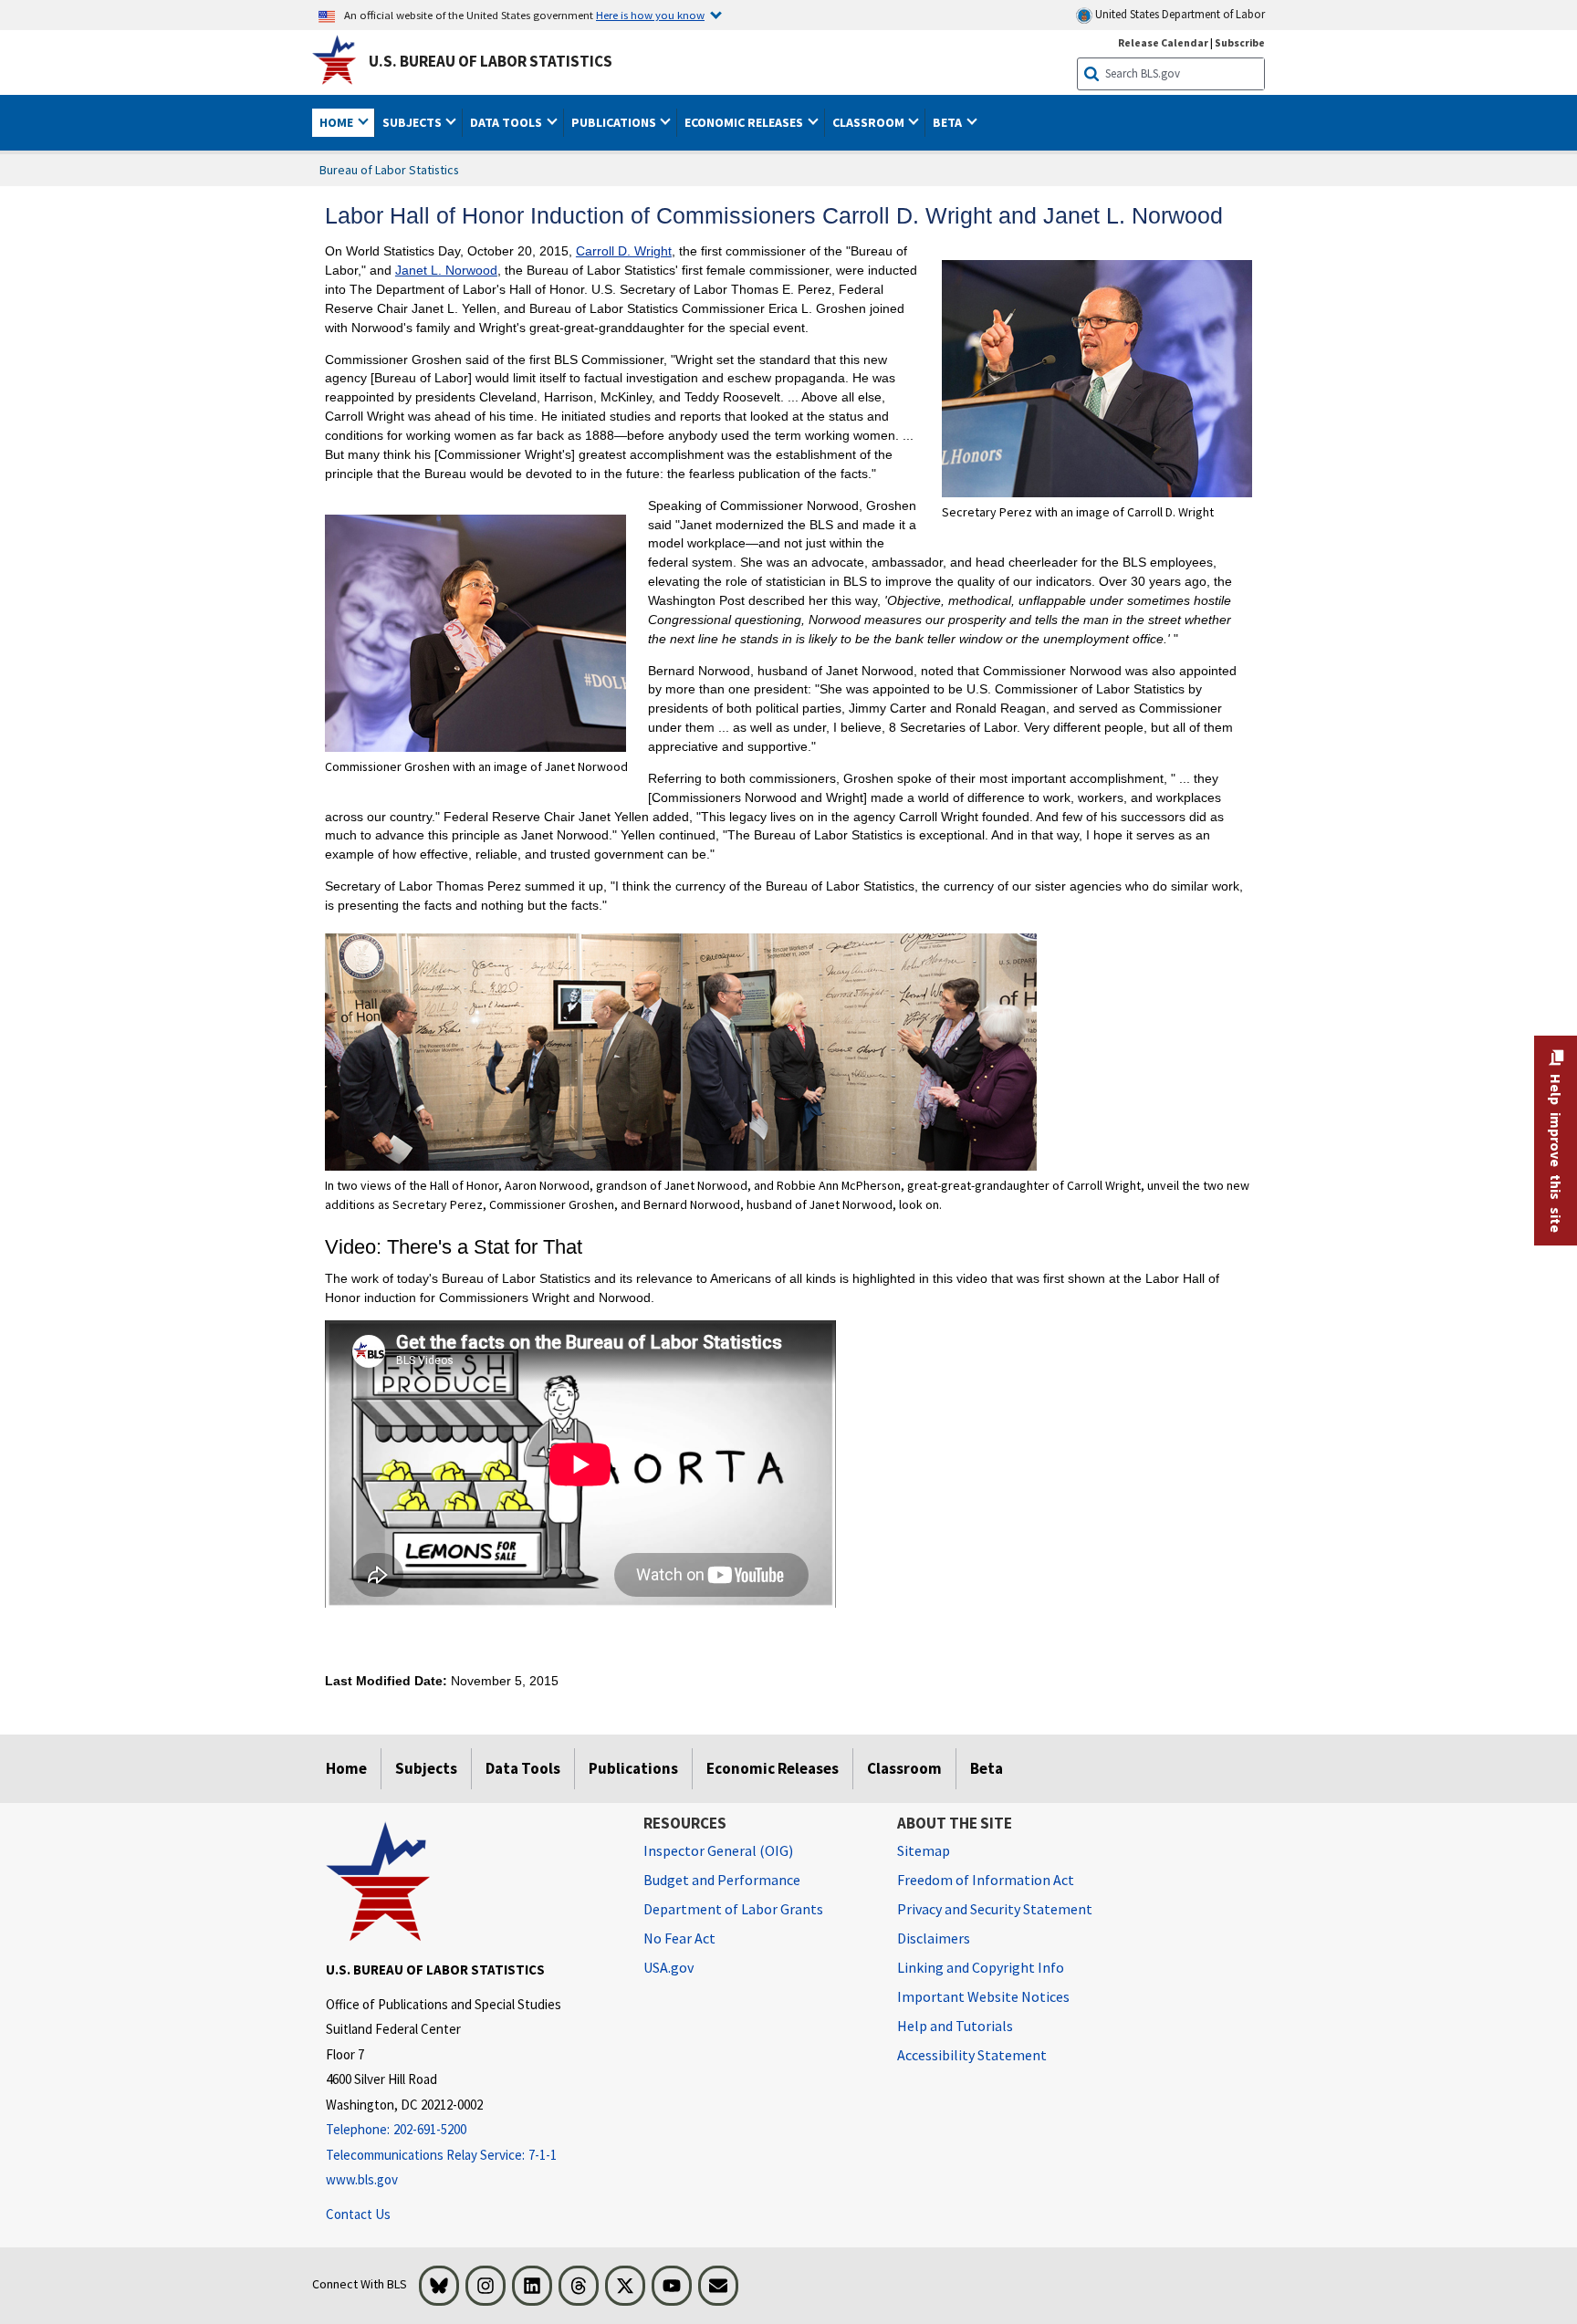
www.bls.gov (362, 2179)
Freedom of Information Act (986, 1880)
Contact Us (358, 2214)
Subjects (426, 1768)
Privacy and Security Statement (995, 1909)
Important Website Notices (983, 1996)
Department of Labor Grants (733, 1909)
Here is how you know (650, 15)
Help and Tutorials (955, 2026)
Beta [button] (949, 122)
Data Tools (523, 1768)
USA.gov (668, 1967)
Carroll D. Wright (624, 251)
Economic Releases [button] (745, 122)
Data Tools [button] (507, 122)
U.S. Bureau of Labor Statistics (491, 61)
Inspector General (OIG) (718, 1850)
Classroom (904, 1768)
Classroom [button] (870, 122)
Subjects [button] (413, 122)
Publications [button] (615, 122)
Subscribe (1240, 42)
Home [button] (338, 122)
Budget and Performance (722, 1880)
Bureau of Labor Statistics (389, 170)
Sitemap (924, 1850)
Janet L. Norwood (446, 270)
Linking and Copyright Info (981, 1967)
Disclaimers (934, 1938)
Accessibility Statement (972, 2055)
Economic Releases (773, 1768)
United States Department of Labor (1179, 14)
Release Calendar (1163, 42)
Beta (987, 1768)
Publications (633, 1768)
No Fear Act (679, 1938)
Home (346, 1768)
